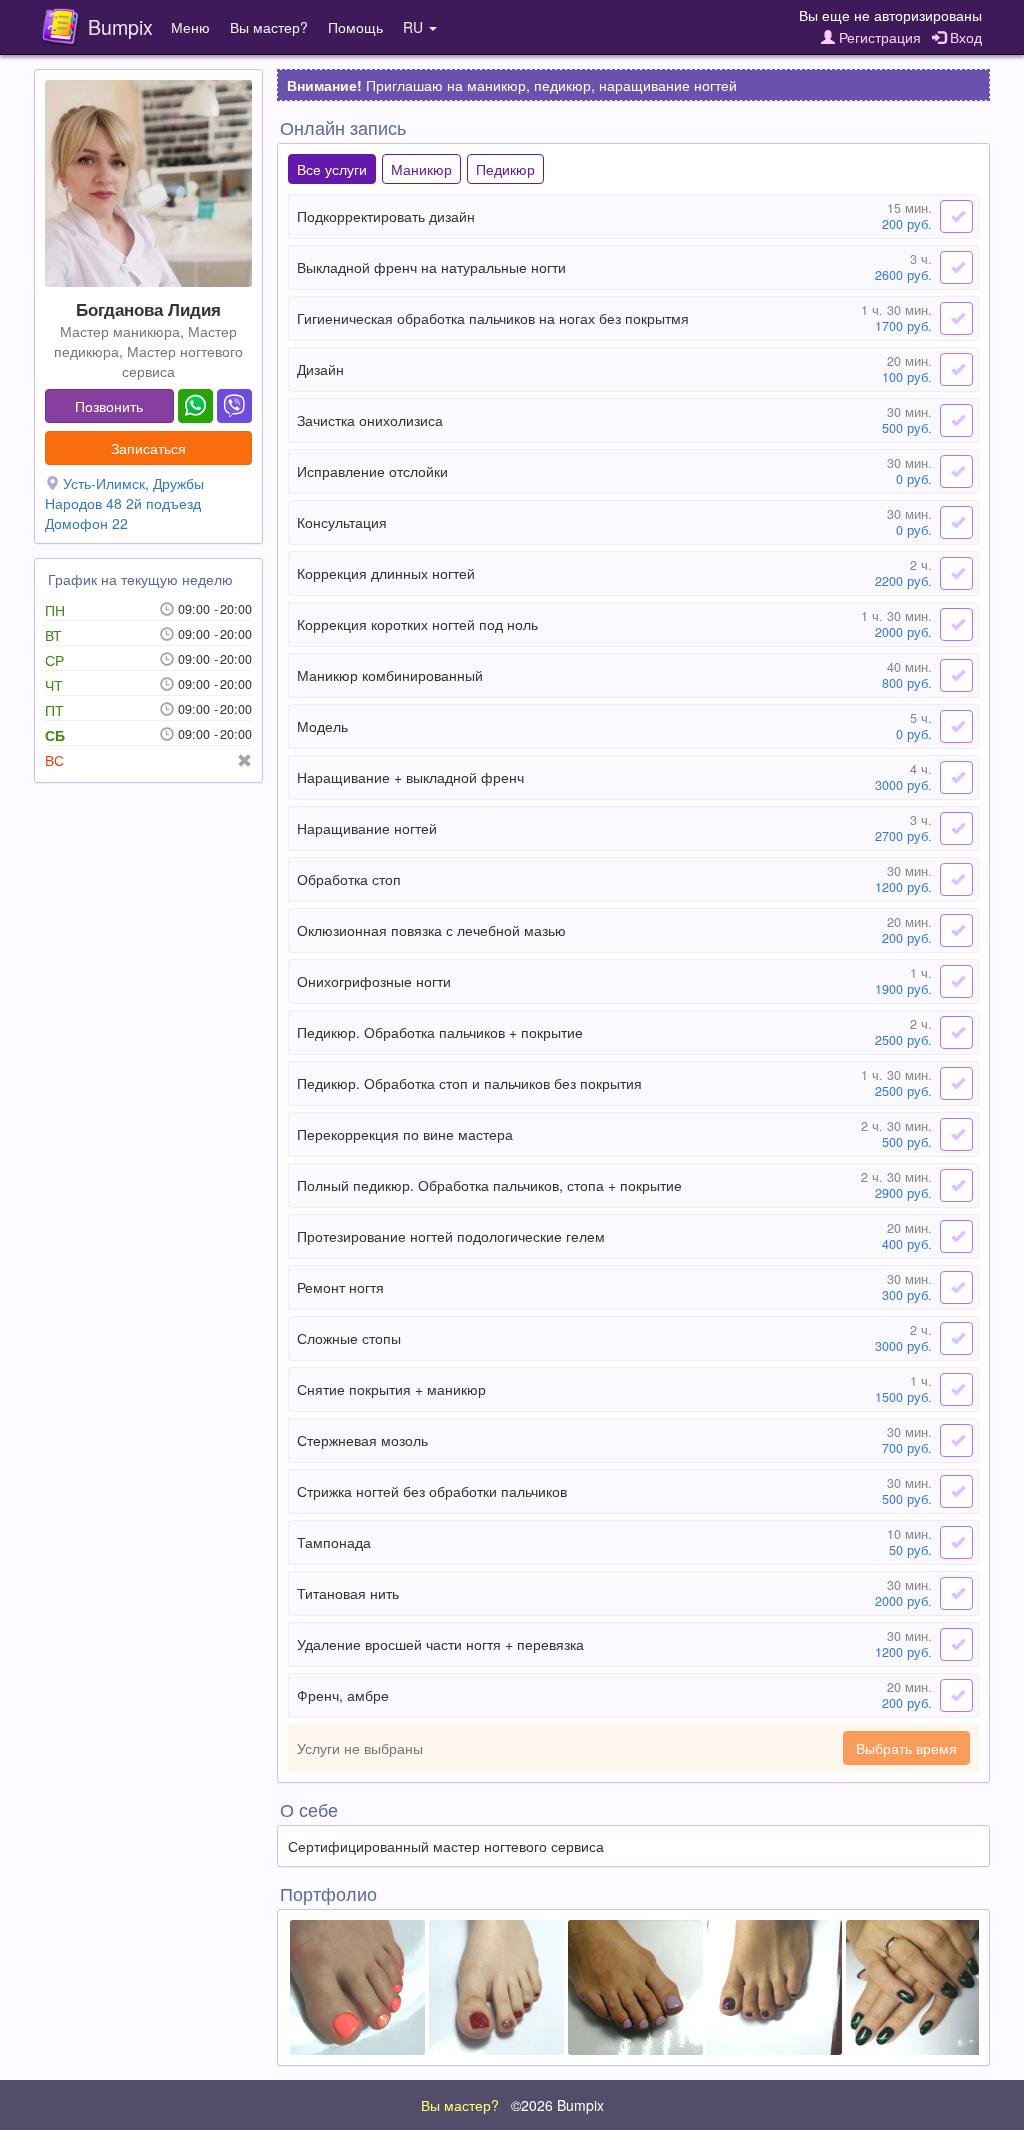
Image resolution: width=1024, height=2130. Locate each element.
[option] (357, 1987)
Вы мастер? (269, 27)
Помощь (355, 27)
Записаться (148, 448)
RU (415, 27)
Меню (190, 27)
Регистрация (878, 37)
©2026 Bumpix (557, 2105)
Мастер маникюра (120, 331)
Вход (964, 37)
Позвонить (109, 406)
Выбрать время (906, 1748)
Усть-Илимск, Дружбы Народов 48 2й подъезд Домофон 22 (124, 503)
